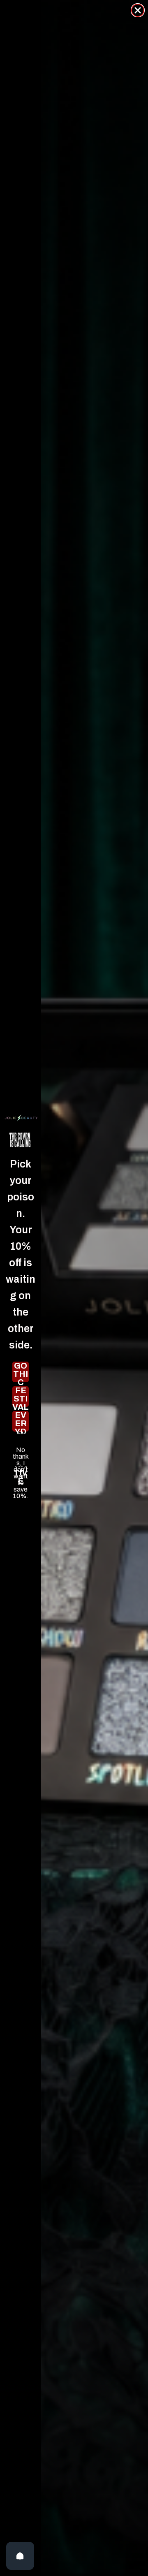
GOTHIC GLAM (21, 1372)
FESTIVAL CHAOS (21, 1397)
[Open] (20, 2556)
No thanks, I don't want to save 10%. (21, 1450)
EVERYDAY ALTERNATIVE (21, 1421)
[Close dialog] (138, 10)
